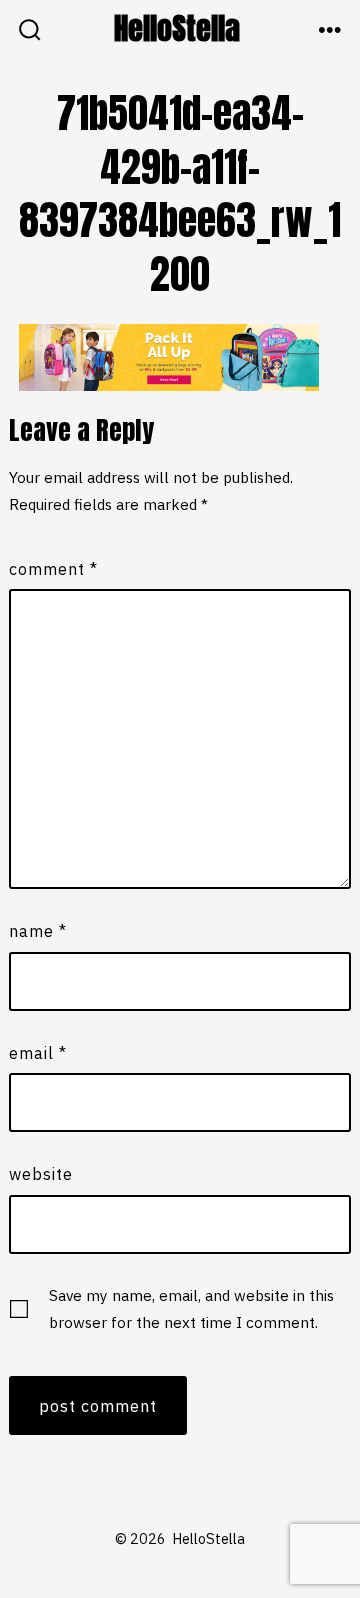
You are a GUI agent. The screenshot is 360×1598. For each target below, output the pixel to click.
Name (38, 931)
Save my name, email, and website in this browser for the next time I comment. (191, 1308)
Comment (53, 569)
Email (38, 1053)
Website (41, 1174)
